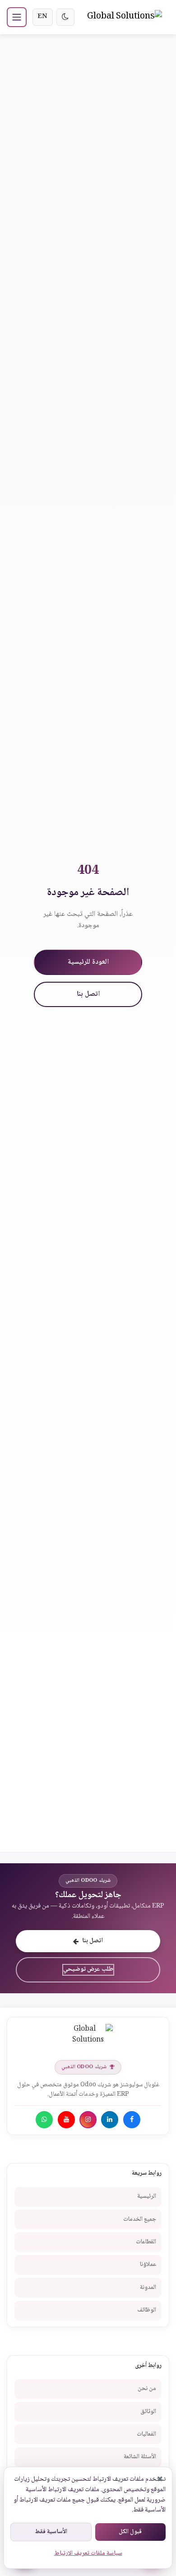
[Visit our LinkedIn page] (110, 2120)
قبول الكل (130, 2532)
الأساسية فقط (51, 2532)
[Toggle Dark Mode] (65, 17)
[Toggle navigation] (17, 17)
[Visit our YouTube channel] (66, 2120)
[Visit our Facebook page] (132, 2120)
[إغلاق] (160, 2479)
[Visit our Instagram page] (88, 2120)
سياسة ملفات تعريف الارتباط (88, 2553)
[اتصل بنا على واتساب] (44, 2120)
